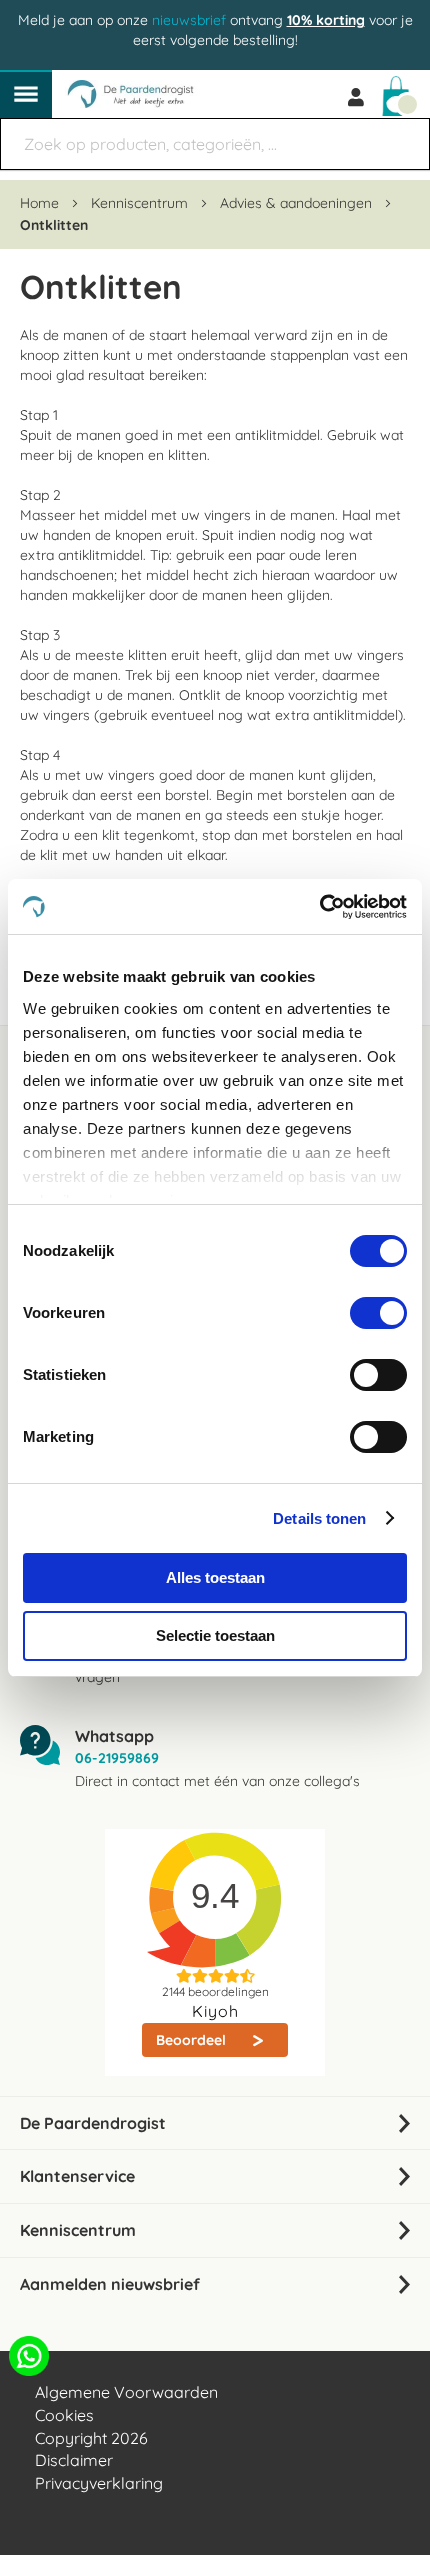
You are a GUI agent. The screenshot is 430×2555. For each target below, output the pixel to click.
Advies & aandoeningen (298, 203)
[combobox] (215, 144)
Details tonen (319, 1518)
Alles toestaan (215, 1577)
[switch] (378, 1315)
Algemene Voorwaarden (126, 2392)
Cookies (64, 2415)
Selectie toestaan (215, 1635)
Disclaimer (74, 2460)
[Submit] (405, 134)
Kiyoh (215, 2011)
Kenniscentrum (141, 203)
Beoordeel (193, 2040)
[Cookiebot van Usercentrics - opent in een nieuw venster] (319, 907)
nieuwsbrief (189, 20)
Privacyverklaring (99, 2483)
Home (41, 203)
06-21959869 (117, 1758)
